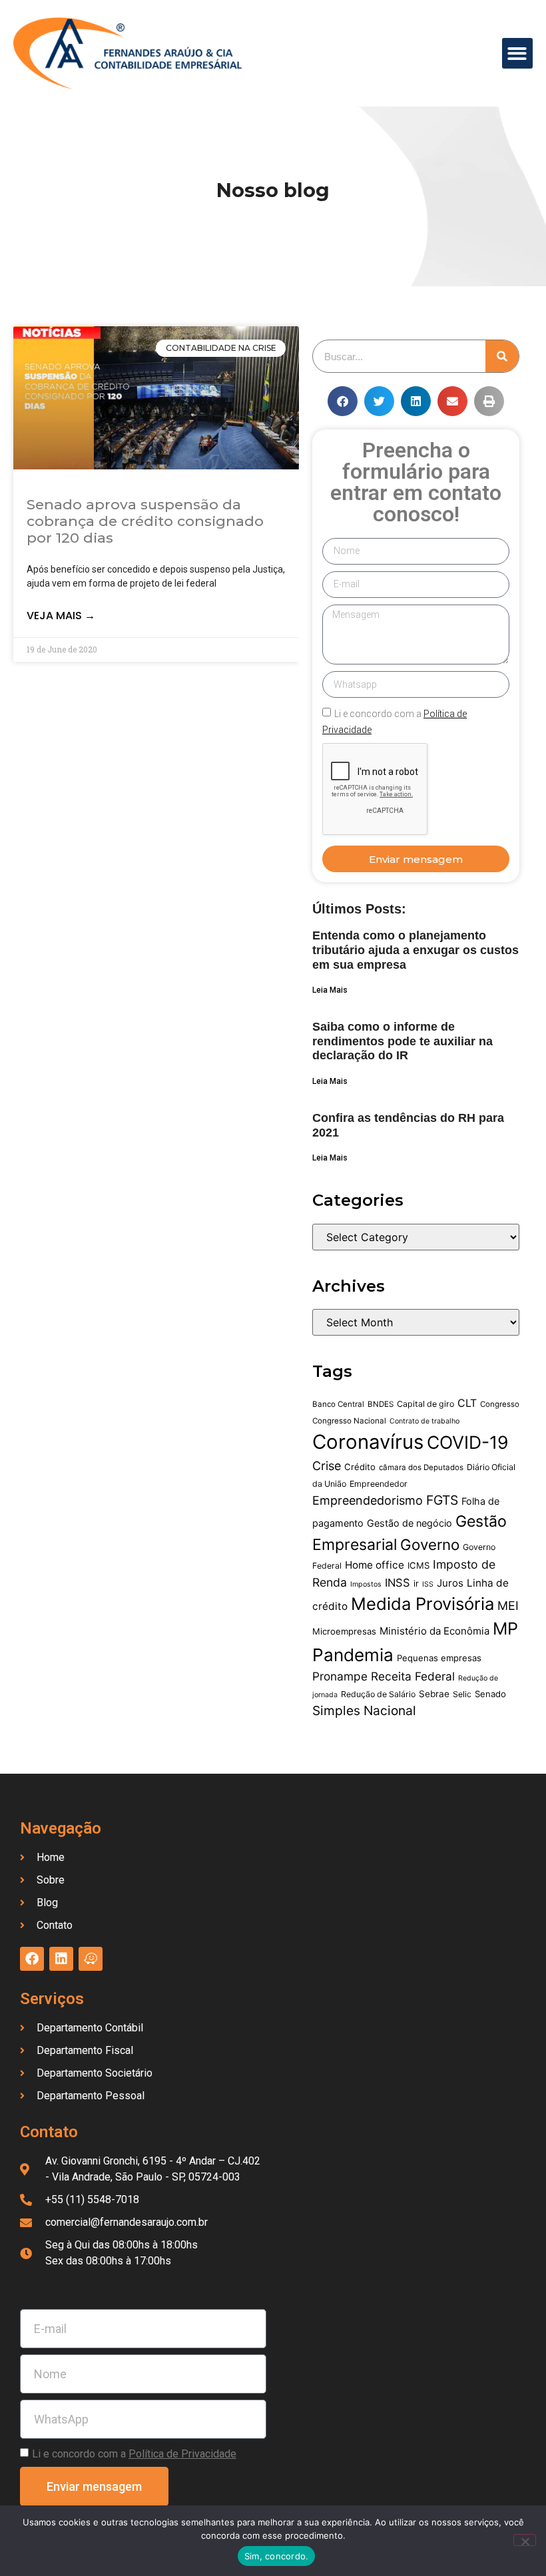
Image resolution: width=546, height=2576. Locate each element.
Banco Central (338, 1404)
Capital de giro (425, 1404)
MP (505, 1629)
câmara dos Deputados (421, 1467)
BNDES (381, 1404)
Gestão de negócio (409, 1523)
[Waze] (91, 1959)
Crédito (360, 1467)
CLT (467, 1403)
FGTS (442, 1500)
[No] (525, 2540)
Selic (462, 1694)
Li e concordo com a (134, 2454)
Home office (375, 1565)
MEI (508, 1606)
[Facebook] (32, 1959)
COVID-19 (468, 1442)
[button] (518, 54)
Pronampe (340, 1676)
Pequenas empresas (439, 1658)
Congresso (500, 1404)
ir (416, 1583)
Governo (430, 1544)
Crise (327, 1466)
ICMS (418, 1565)
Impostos (366, 1584)
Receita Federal (413, 1676)
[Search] (502, 356)
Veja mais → (61, 616)
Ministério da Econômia (434, 1631)
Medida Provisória (422, 1604)
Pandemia (353, 1655)
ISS (428, 1584)
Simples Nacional (364, 1710)
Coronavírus (368, 1442)
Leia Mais (330, 990)
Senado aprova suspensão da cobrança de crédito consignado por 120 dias (145, 521)
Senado (490, 1694)
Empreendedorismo (368, 1500)
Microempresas (344, 1631)
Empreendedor (379, 1484)
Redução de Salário (378, 1694)
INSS (398, 1583)
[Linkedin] (61, 1959)
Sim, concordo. (277, 2556)
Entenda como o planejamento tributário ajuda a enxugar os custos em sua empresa (415, 950)
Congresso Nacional (349, 1421)
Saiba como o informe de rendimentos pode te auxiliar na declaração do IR (403, 1041)
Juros (450, 1583)
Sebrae (434, 1694)
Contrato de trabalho (424, 1421)
